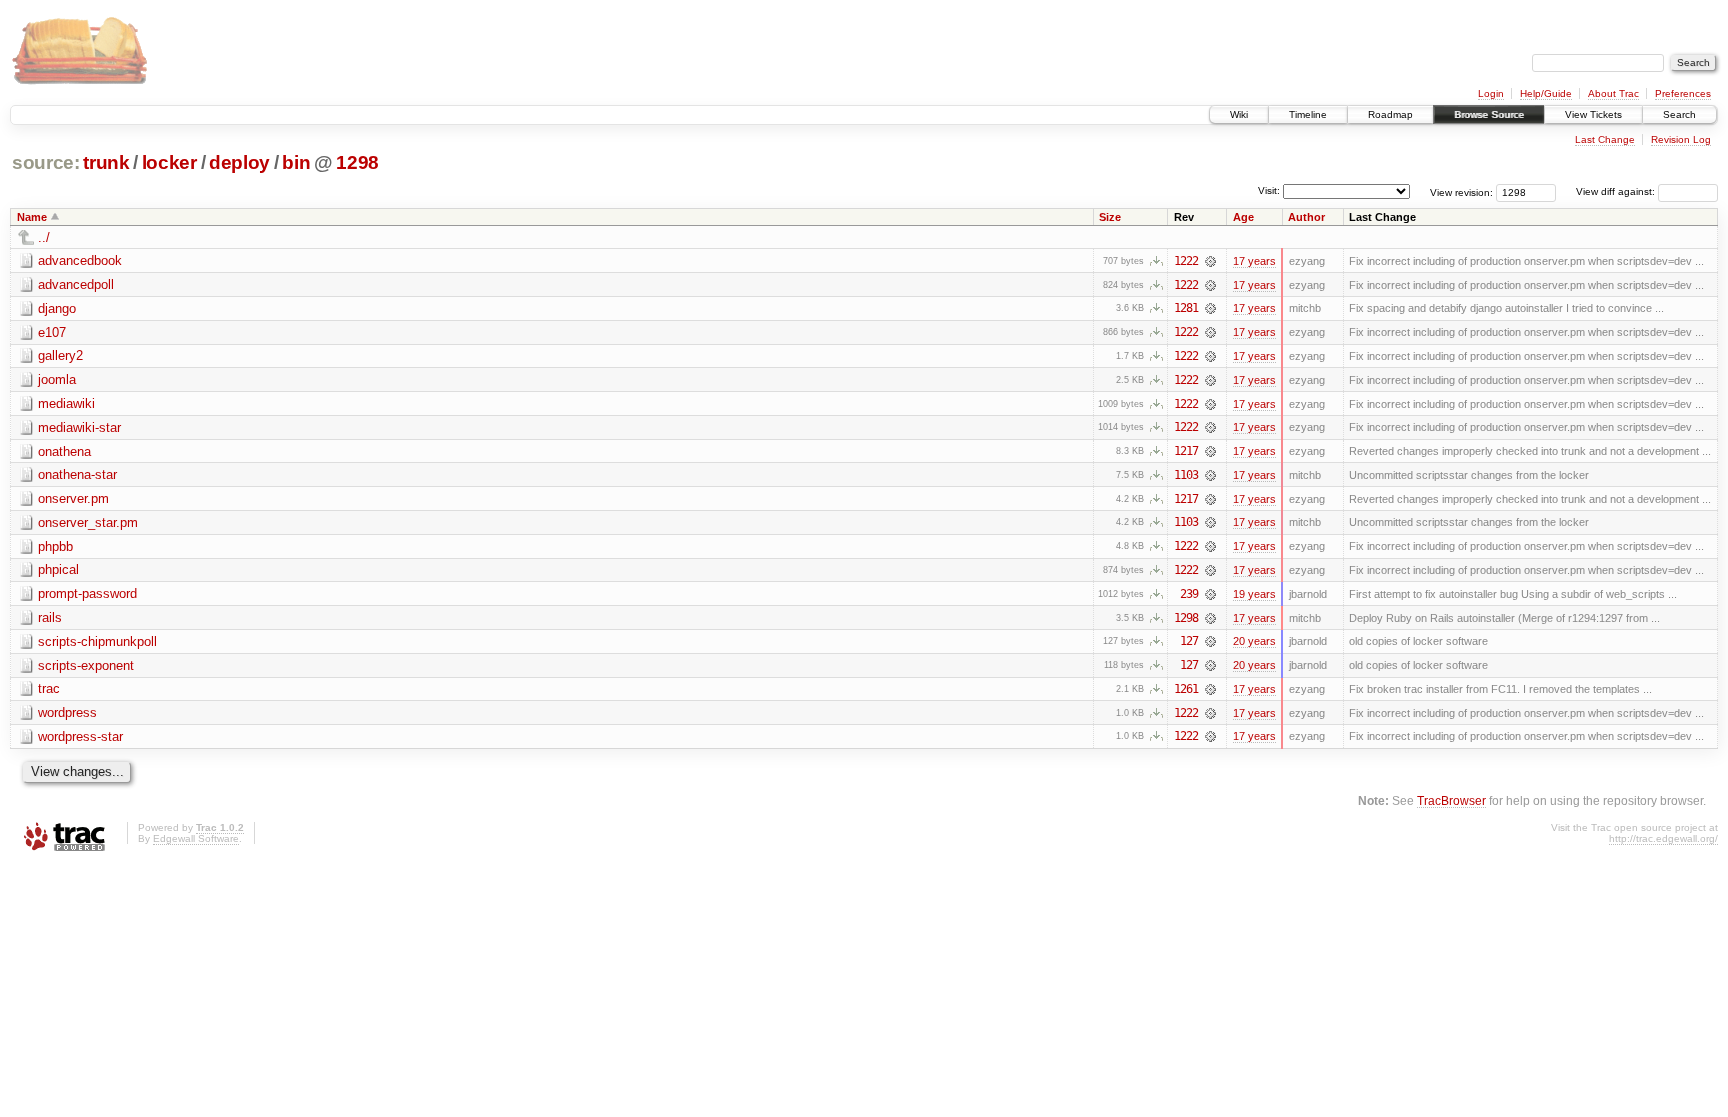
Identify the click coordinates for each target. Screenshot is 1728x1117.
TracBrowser (1451, 800)
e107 (52, 332)
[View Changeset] (1210, 261)
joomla (57, 379)
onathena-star (77, 474)
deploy (239, 162)
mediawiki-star (79, 427)
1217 (1186, 451)
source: (46, 162)
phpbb (55, 546)
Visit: (1269, 190)
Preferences (1683, 93)
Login (1491, 93)
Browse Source (1489, 114)
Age (1243, 217)
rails (50, 617)
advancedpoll (76, 284)
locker (169, 162)
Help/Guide (1546, 93)
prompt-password (87, 593)
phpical (58, 569)
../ (44, 237)
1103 (1186, 475)
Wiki (1239, 114)
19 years (1254, 594)
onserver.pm (73, 498)
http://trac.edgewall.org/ (1663, 838)
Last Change (1605, 139)
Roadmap (1390, 114)
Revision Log (1681, 139)
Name (32, 217)
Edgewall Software (196, 838)
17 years (1254, 261)
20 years (1254, 641)
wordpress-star (80, 736)
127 (1189, 641)
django (57, 308)
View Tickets (1593, 114)
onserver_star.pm (88, 522)
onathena (64, 451)
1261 (1186, 689)
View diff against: (1617, 191)
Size (1110, 217)
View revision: (1461, 191)
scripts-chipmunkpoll (97, 641)
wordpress (67, 712)
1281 (1186, 308)
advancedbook (80, 260)
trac (49, 688)
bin (296, 162)
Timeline (1308, 114)
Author (1306, 217)
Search (1679, 114)
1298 (357, 162)
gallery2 (60, 355)
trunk (106, 162)
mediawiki (66, 403)
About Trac (1613, 93)
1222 (1186, 261)
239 (1189, 594)
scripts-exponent (86, 665)
